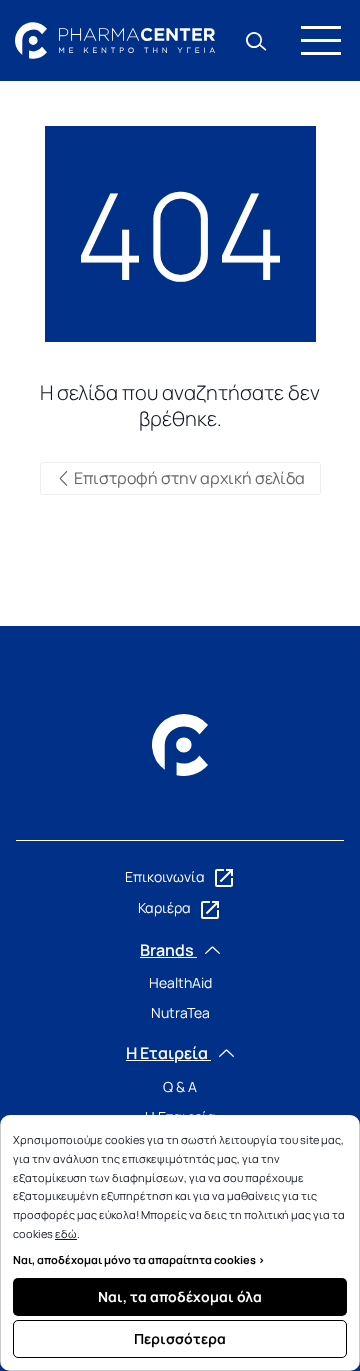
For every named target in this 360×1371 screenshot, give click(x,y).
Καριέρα (166, 907)
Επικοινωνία (166, 876)
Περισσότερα (180, 1338)
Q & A (180, 1086)
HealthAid (180, 982)
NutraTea (180, 1012)
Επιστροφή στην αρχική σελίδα (188, 478)
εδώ (66, 1233)
